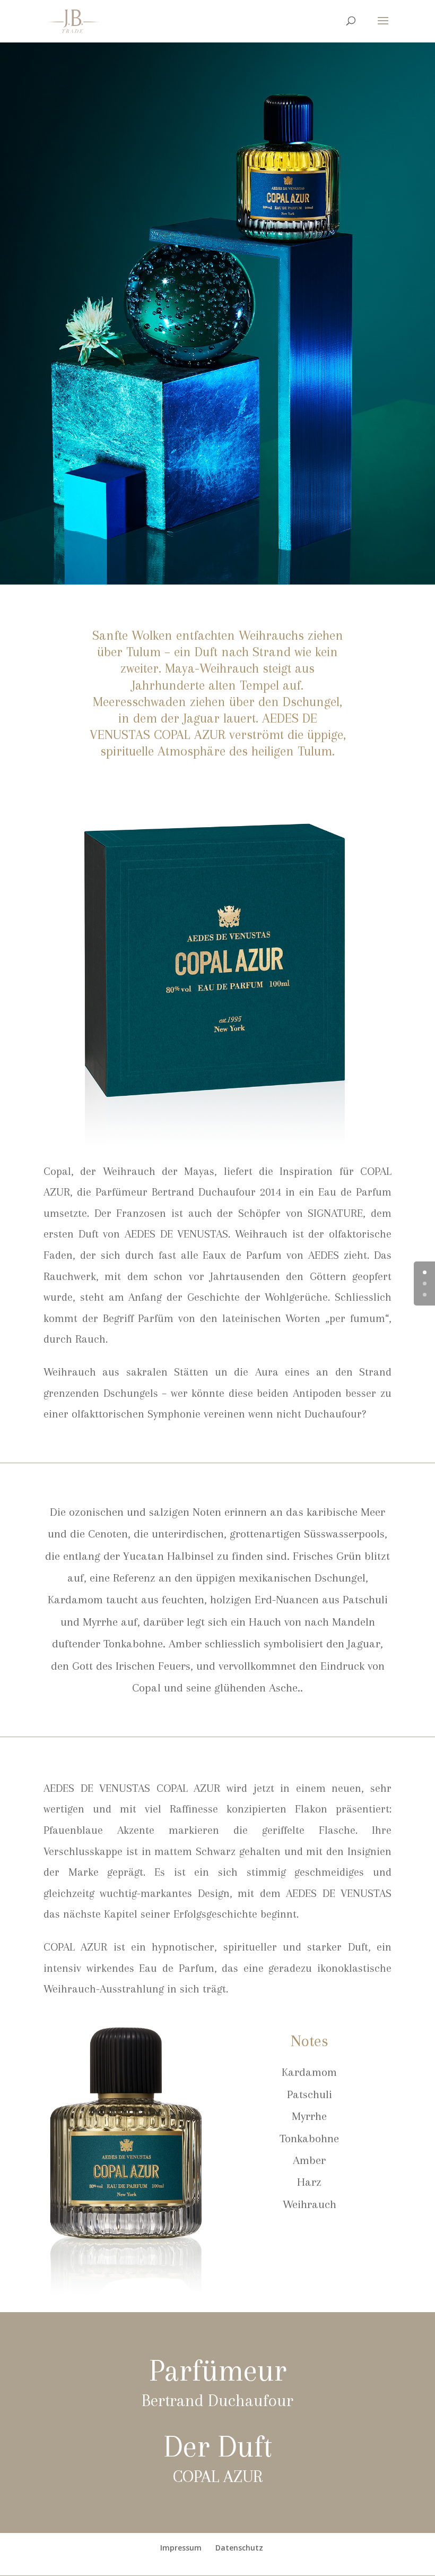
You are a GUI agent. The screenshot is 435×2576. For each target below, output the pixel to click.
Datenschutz (239, 2548)
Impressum (181, 2548)
